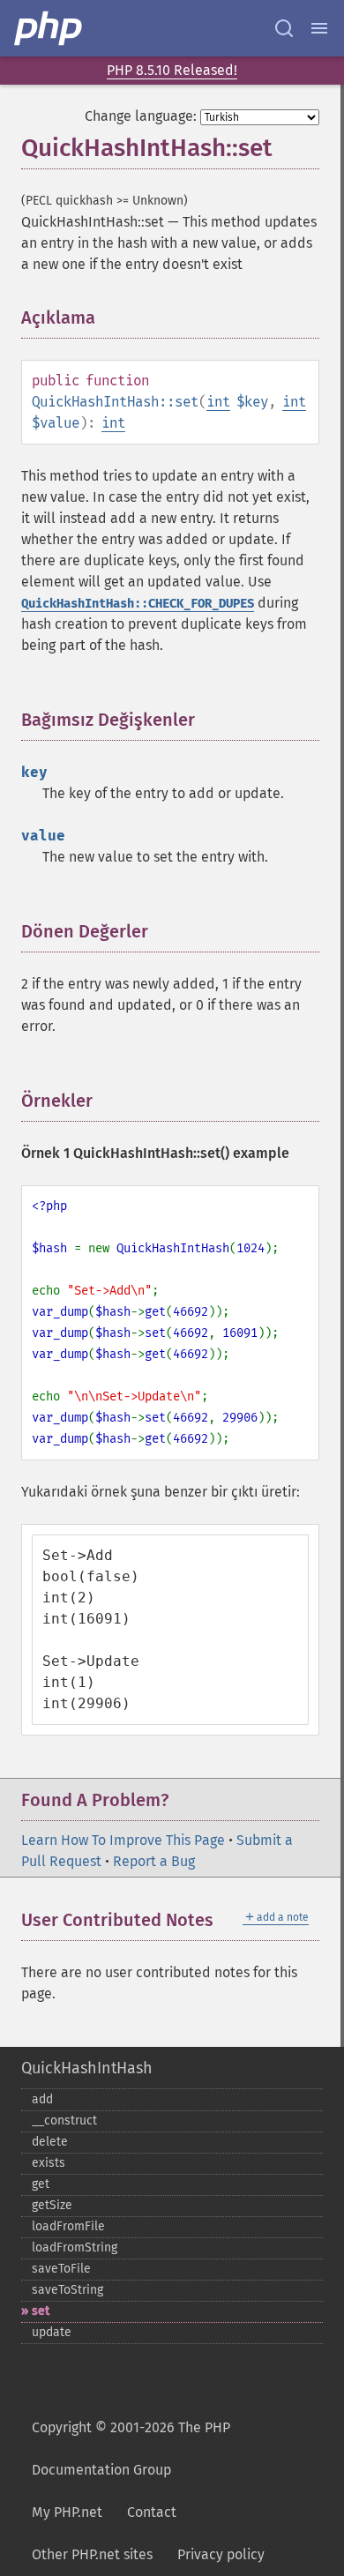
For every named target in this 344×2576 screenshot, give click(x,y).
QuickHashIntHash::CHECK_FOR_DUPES (138, 604)
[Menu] (319, 28)
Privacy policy (221, 2554)
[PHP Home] (49, 28)
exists (49, 2163)
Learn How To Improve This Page (123, 1840)
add (42, 2099)
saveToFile (61, 2269)
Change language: (141, 116)
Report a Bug (154, 1861)
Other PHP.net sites (92, 2554)
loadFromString (75, 2247)
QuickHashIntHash (87, 2068)
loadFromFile (68, 2226)
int (218, 402)
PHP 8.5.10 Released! (172, 70)
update (52, 2332)
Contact (152, 2512)
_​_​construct (64, 2121)
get (41, 2184)
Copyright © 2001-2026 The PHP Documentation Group (131, 2449)
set (41, 2311)
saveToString (67, 2290)
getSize (52, 2205)
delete (50, 2142)
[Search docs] (284, 28)
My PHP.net (67, 2512)
